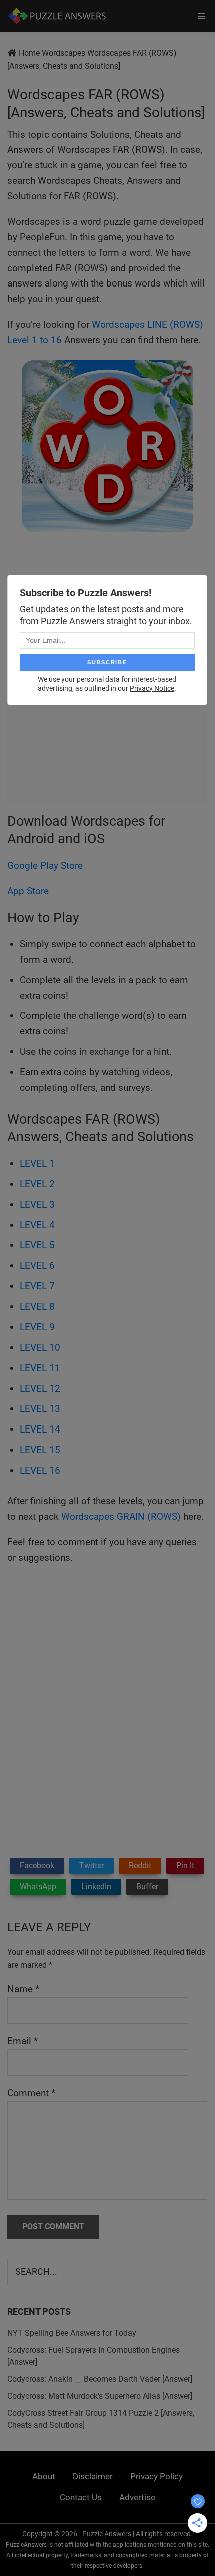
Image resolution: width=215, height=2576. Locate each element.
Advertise (137, 2497)
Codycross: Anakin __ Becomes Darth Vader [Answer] (100, 2379)
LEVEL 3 (37, 1204)
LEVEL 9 (37, 1327)
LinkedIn (96, 1887)
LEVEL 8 (37, 1307)
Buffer (147, 1887)
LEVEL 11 (40, 1368)
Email (23, 2041)
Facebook (37, 1866)
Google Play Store (45, 865)
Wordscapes (64, 53)
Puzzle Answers (107, 2534)
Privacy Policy (157, 2476)
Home (29, 53)
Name (23, 1989)
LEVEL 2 (37, 1184)
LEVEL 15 (40, 1450)
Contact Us (81, 2497)
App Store (28, 891)
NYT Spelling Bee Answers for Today (72, 2333)
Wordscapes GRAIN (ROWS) (121, 1516)
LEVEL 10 (40, 1348)
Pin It (185, 1866)
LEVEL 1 (37, 1163)
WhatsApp (38, 1887)
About (44, 2476)
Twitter (92, 1866)
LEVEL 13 (40, 1409)
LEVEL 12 (40, 1389)
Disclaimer (93, 2476)
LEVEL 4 (37, 1225)
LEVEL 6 (37, 1265)
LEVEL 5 (37, 1245)
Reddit (140, 1866)
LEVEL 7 (37, 1286)
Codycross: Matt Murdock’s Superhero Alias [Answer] (100, 2396)
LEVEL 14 (40, 1429)
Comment (31, 2093)
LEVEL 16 (40, 1470)
